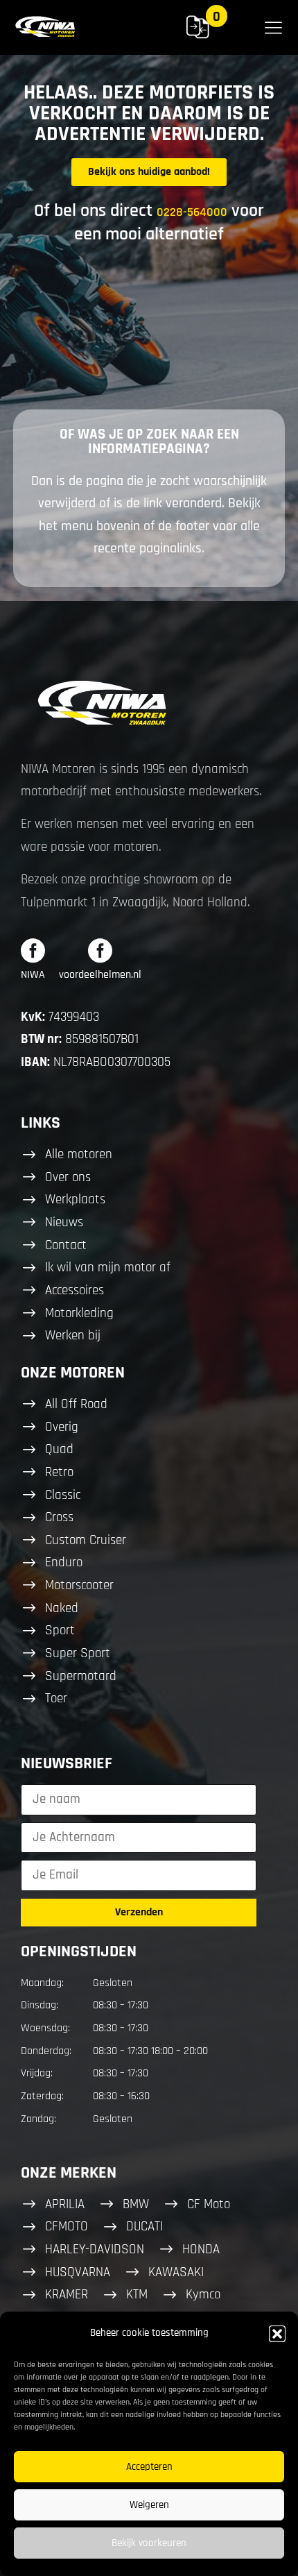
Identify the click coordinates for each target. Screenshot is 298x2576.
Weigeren (149, 2505)
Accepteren (149, 2467)
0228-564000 (192, 212)
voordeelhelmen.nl (100, 975)
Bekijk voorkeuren (149, 2543)
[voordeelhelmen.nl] (100, 950)
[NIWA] (33, 950)
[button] (277, 2334)
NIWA (33, 975)
